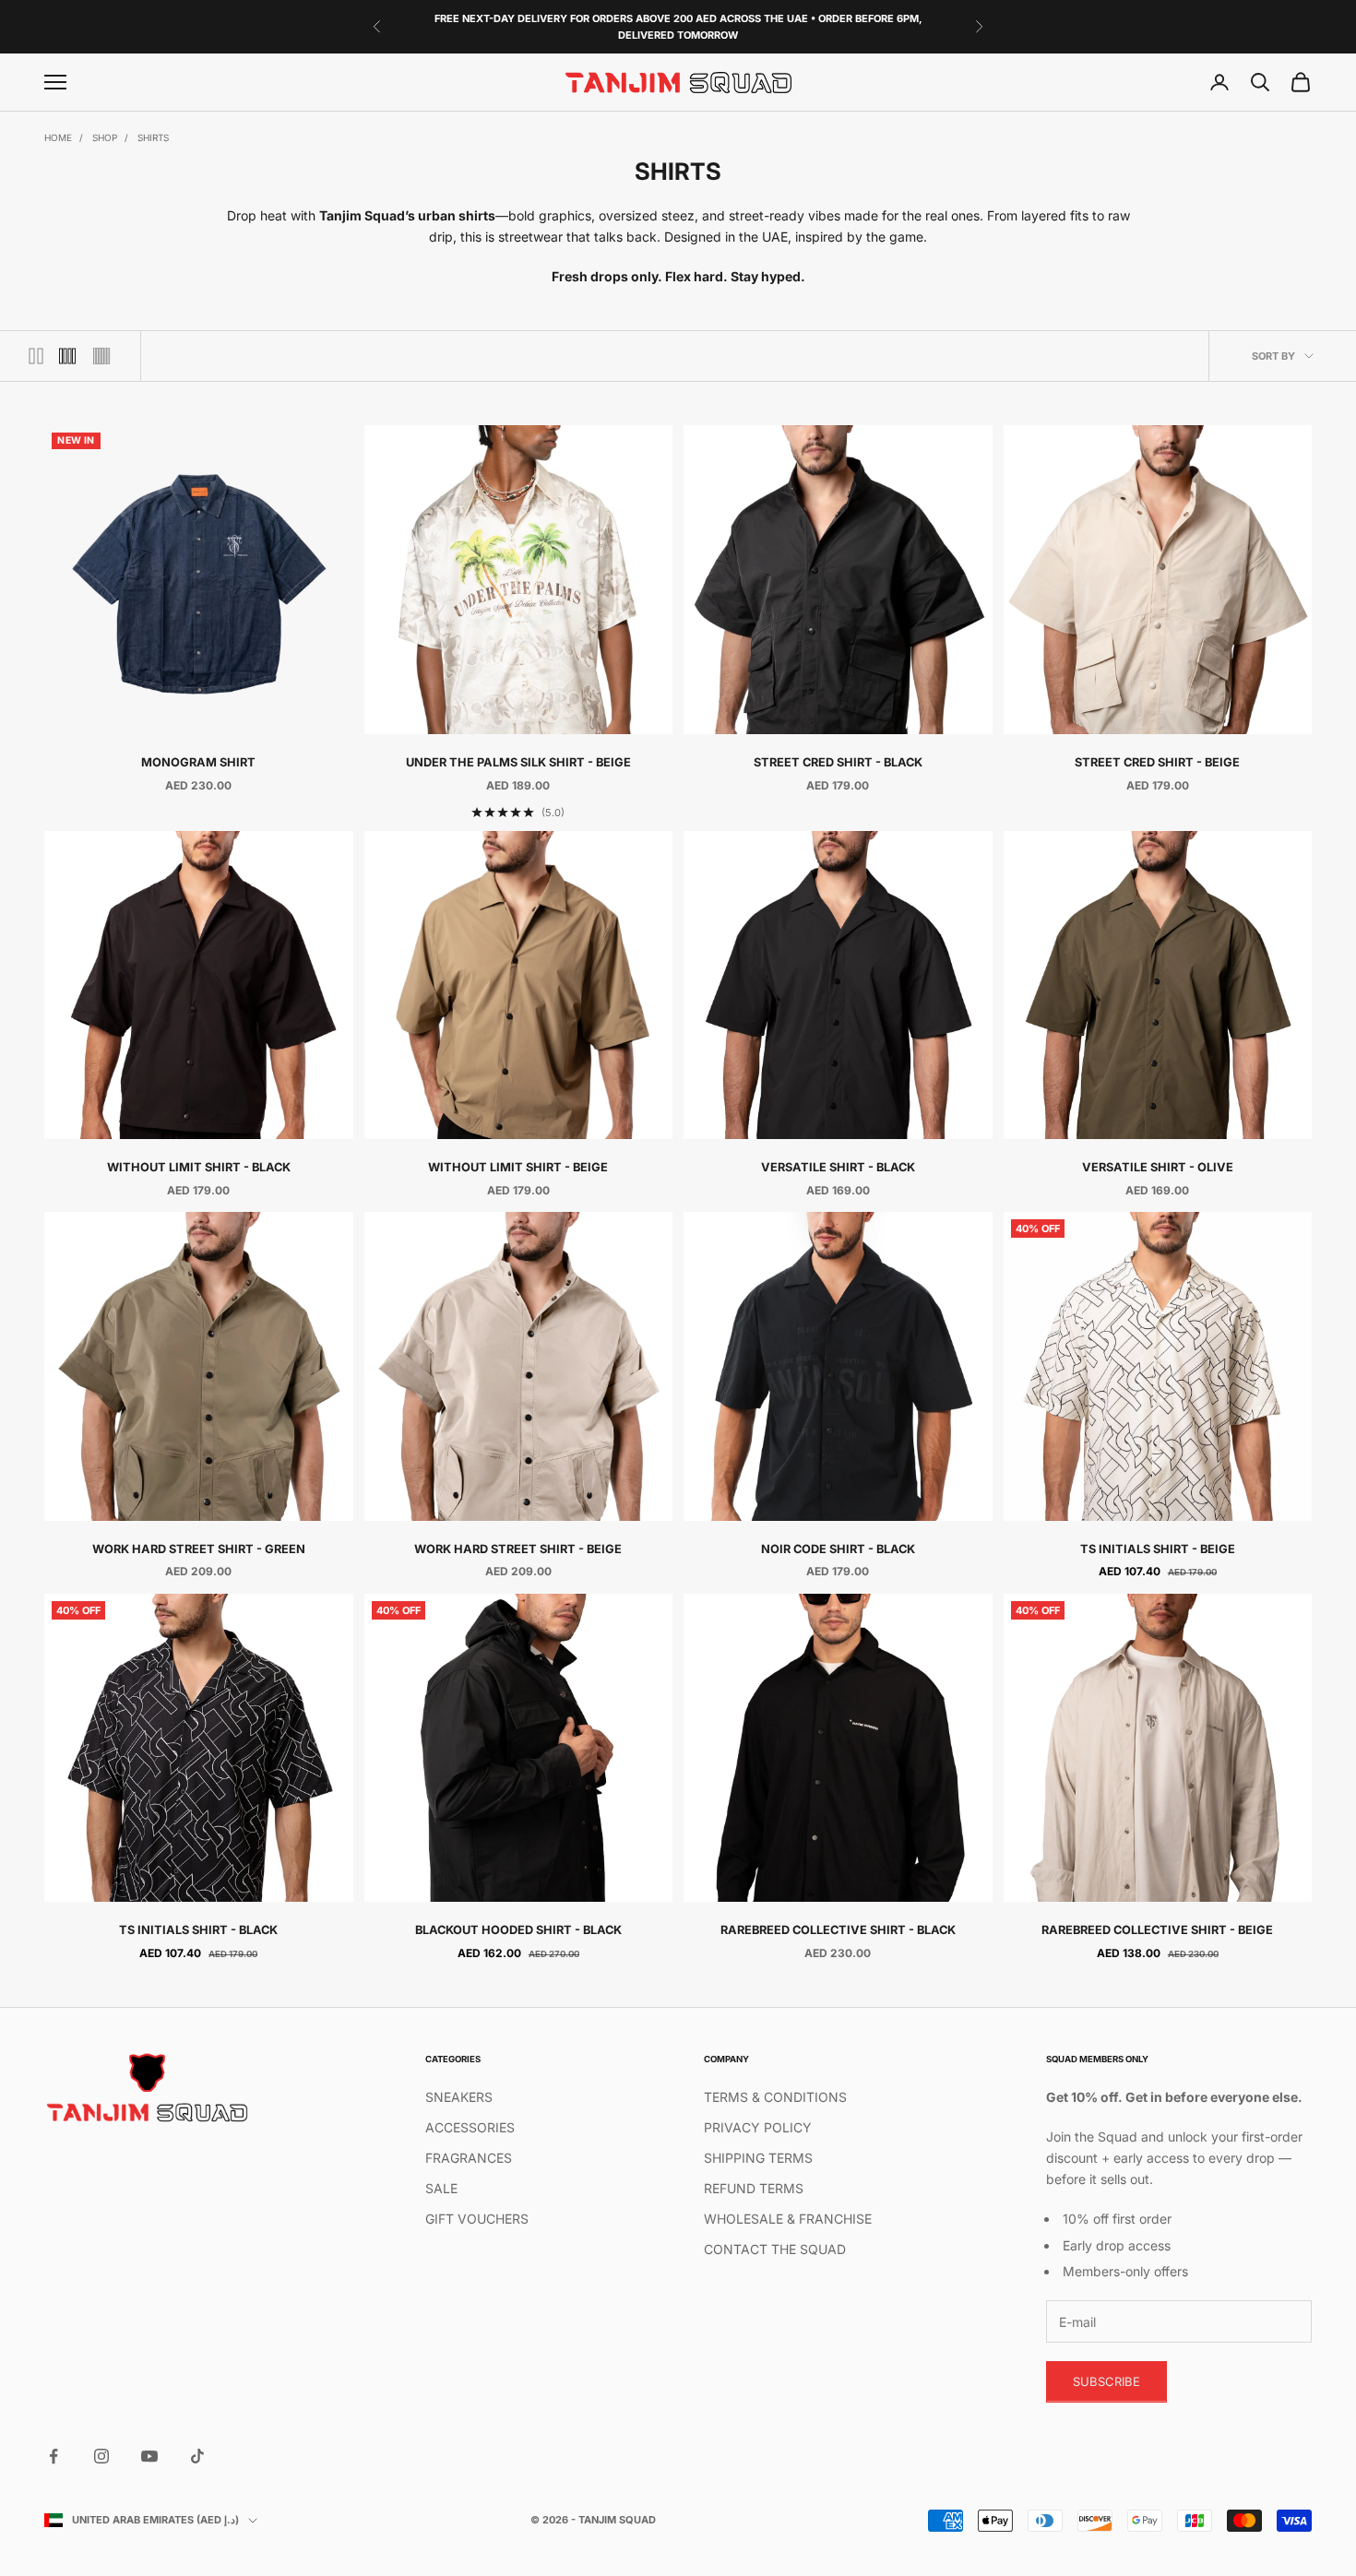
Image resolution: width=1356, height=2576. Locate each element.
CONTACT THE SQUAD (775, 2249)
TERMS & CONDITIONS (775, 2097)
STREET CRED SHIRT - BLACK (838, 762)
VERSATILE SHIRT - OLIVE (1158, 1167)
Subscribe (1106, 2381)
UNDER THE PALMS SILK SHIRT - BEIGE (518, 762)
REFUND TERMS (754, 2188)
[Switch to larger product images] (36, 356)
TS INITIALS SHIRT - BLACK (198, 1930)
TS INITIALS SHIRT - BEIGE (1158, 1549)
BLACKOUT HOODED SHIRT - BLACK (518, 1930)
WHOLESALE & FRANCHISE (788, 2219)
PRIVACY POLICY (758, 2127)
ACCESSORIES (470, 2127)
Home (58, 137)
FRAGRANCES (469, 2158)
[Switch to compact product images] (101, 356)
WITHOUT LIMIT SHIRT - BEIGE (518, 1167)
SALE (441, 2188)
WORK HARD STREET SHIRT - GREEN (199, 1549)
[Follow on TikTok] (197, 2456)
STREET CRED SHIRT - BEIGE (1157, 762)
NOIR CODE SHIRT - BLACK (838, 1549)
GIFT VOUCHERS (477, 2219)
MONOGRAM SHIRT (198, 762)
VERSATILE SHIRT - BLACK (838, 1167)
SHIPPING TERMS (758, 2158)
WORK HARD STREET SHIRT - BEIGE (518, 1549)
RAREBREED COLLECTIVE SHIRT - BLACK (838, 1930)
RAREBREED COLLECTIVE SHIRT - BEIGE (1157, 1930)
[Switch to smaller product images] (67, 356)
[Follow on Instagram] (101, 2456)
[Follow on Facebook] (54, 2456)
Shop (105, 137)
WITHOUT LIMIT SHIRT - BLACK (199, 1167)
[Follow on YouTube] (149, 2456)
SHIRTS (153, 137)
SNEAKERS (459, 2097)
